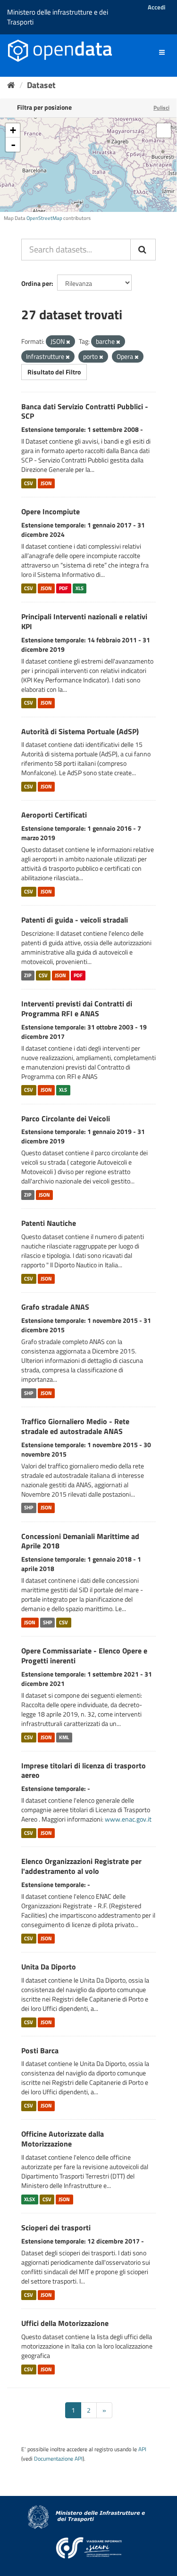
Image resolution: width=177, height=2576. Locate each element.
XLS (80, 588)
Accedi (156, 7)
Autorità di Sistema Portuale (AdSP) (80, 731)
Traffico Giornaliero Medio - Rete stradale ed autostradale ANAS (75, 1426)
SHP (29, 1393)
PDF (63, 588)
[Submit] (143, 250)
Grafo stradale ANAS (55, 1307)
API (142, 2449)
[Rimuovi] (68, 342)
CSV (29, 483)
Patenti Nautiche (49, 1223)
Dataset (41, 85)
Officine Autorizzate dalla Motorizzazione (63, 2139)
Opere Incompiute (51, 511)
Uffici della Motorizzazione (65, 2323)
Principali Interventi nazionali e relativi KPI (84, 621)
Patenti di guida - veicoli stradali (75, 920)
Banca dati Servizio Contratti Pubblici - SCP (85, 411)
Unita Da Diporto (49, 1967)
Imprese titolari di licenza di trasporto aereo (84, 1770)
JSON (46, 483)
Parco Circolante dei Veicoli (66, 1118)
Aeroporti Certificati (54, 815)
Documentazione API (58, 2459)
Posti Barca (40, 2050)
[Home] (11, 85)
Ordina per (36, 283)
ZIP (28, 975)
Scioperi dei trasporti (56, 2228)
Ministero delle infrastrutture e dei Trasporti (58, 17)
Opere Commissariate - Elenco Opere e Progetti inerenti (84, 1656)
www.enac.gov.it (128, 1819)
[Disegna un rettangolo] (164, 130)
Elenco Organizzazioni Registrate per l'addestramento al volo (81, 1866)
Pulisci (161, 108)
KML (64, 1737)
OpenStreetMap (44, 218)
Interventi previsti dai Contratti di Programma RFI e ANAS (77, 1009)
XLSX (29, 2199)
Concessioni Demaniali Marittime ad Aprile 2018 (80, 1541)
